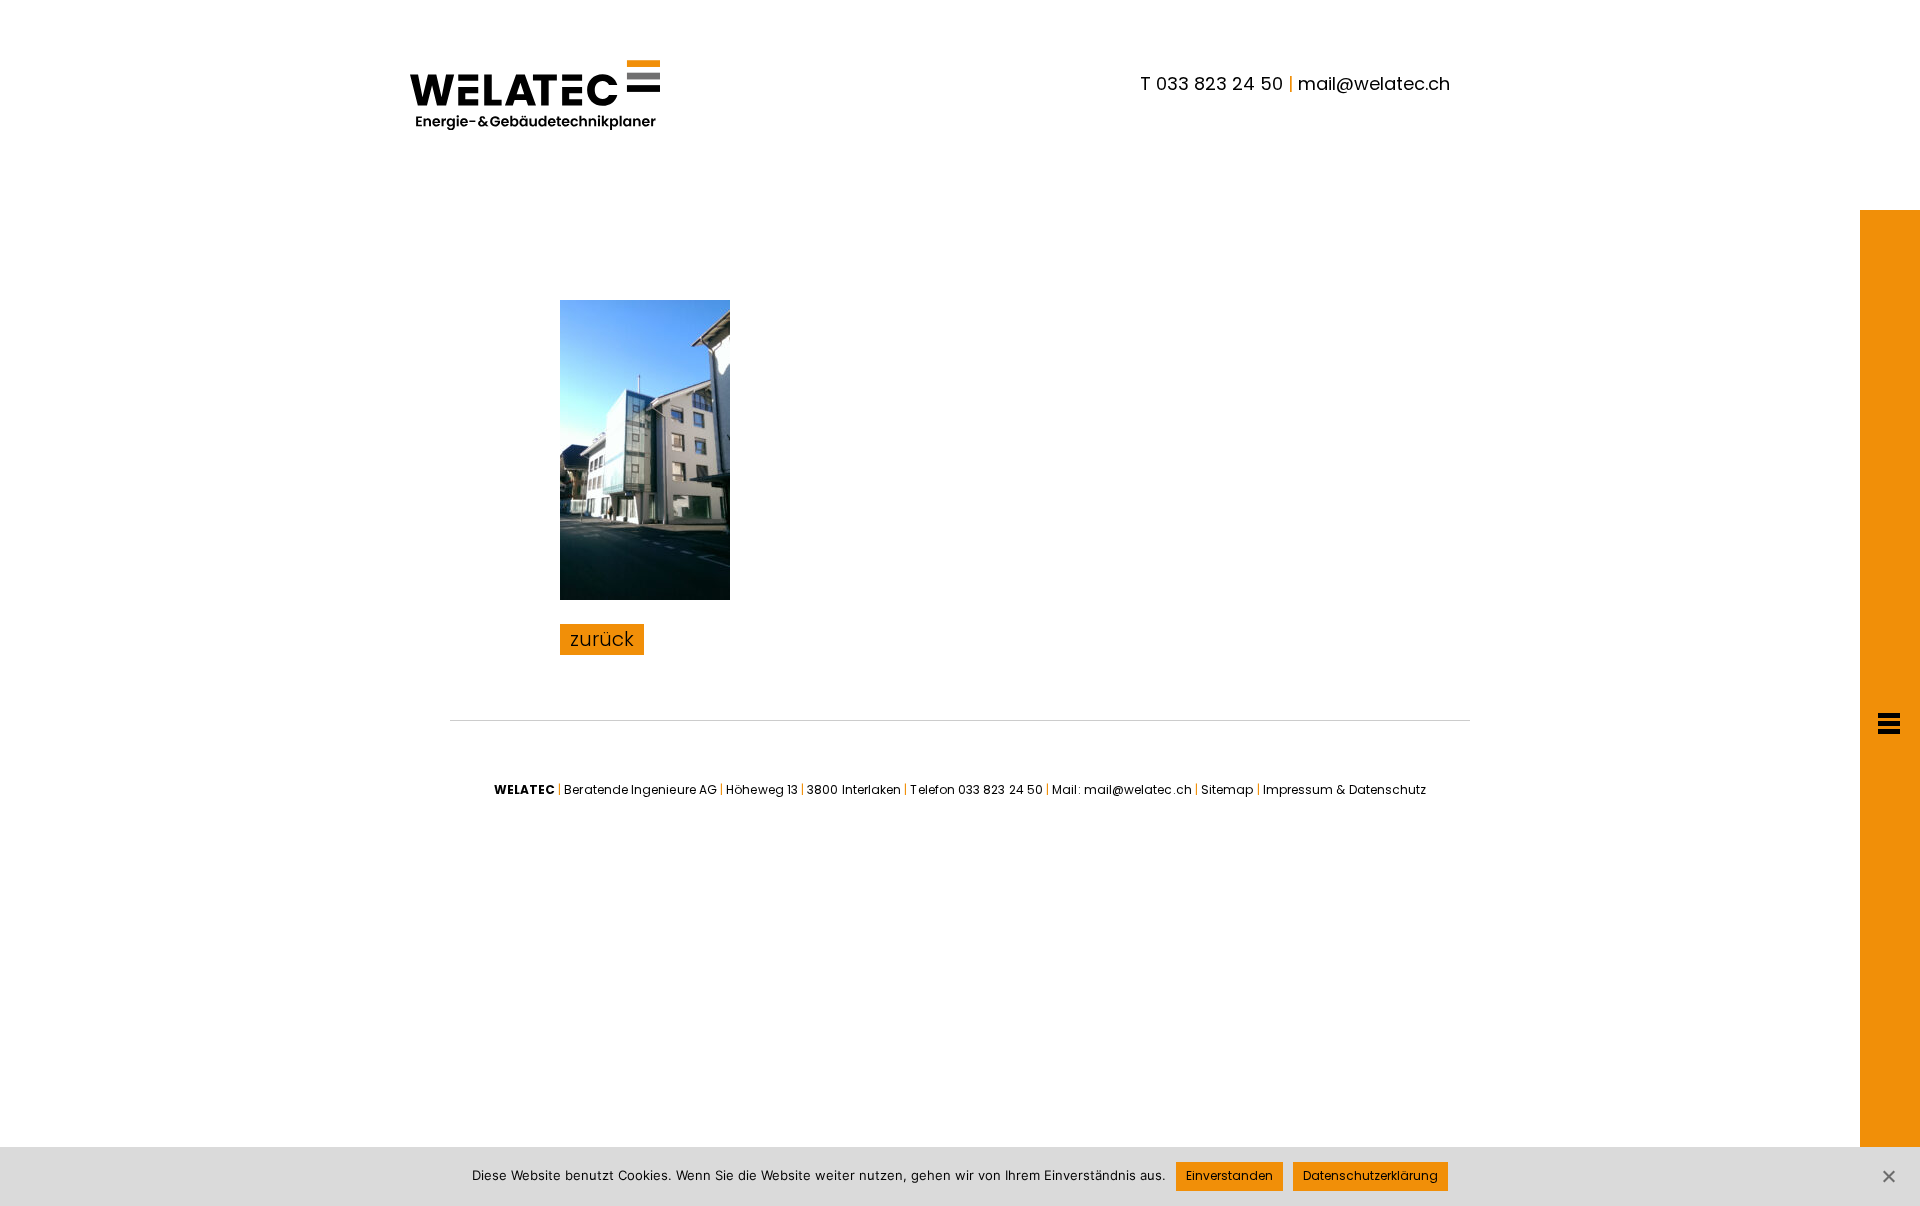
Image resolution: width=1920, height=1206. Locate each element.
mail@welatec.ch (1374, 83)
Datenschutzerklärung (1370, 1175)
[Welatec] (535, 95)
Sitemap (1227, 789)
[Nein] (1888, 1176)
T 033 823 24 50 (1211, 83)
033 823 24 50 (1000, 789)
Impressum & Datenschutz (1345, 789)
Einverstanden (1229, 1175)
